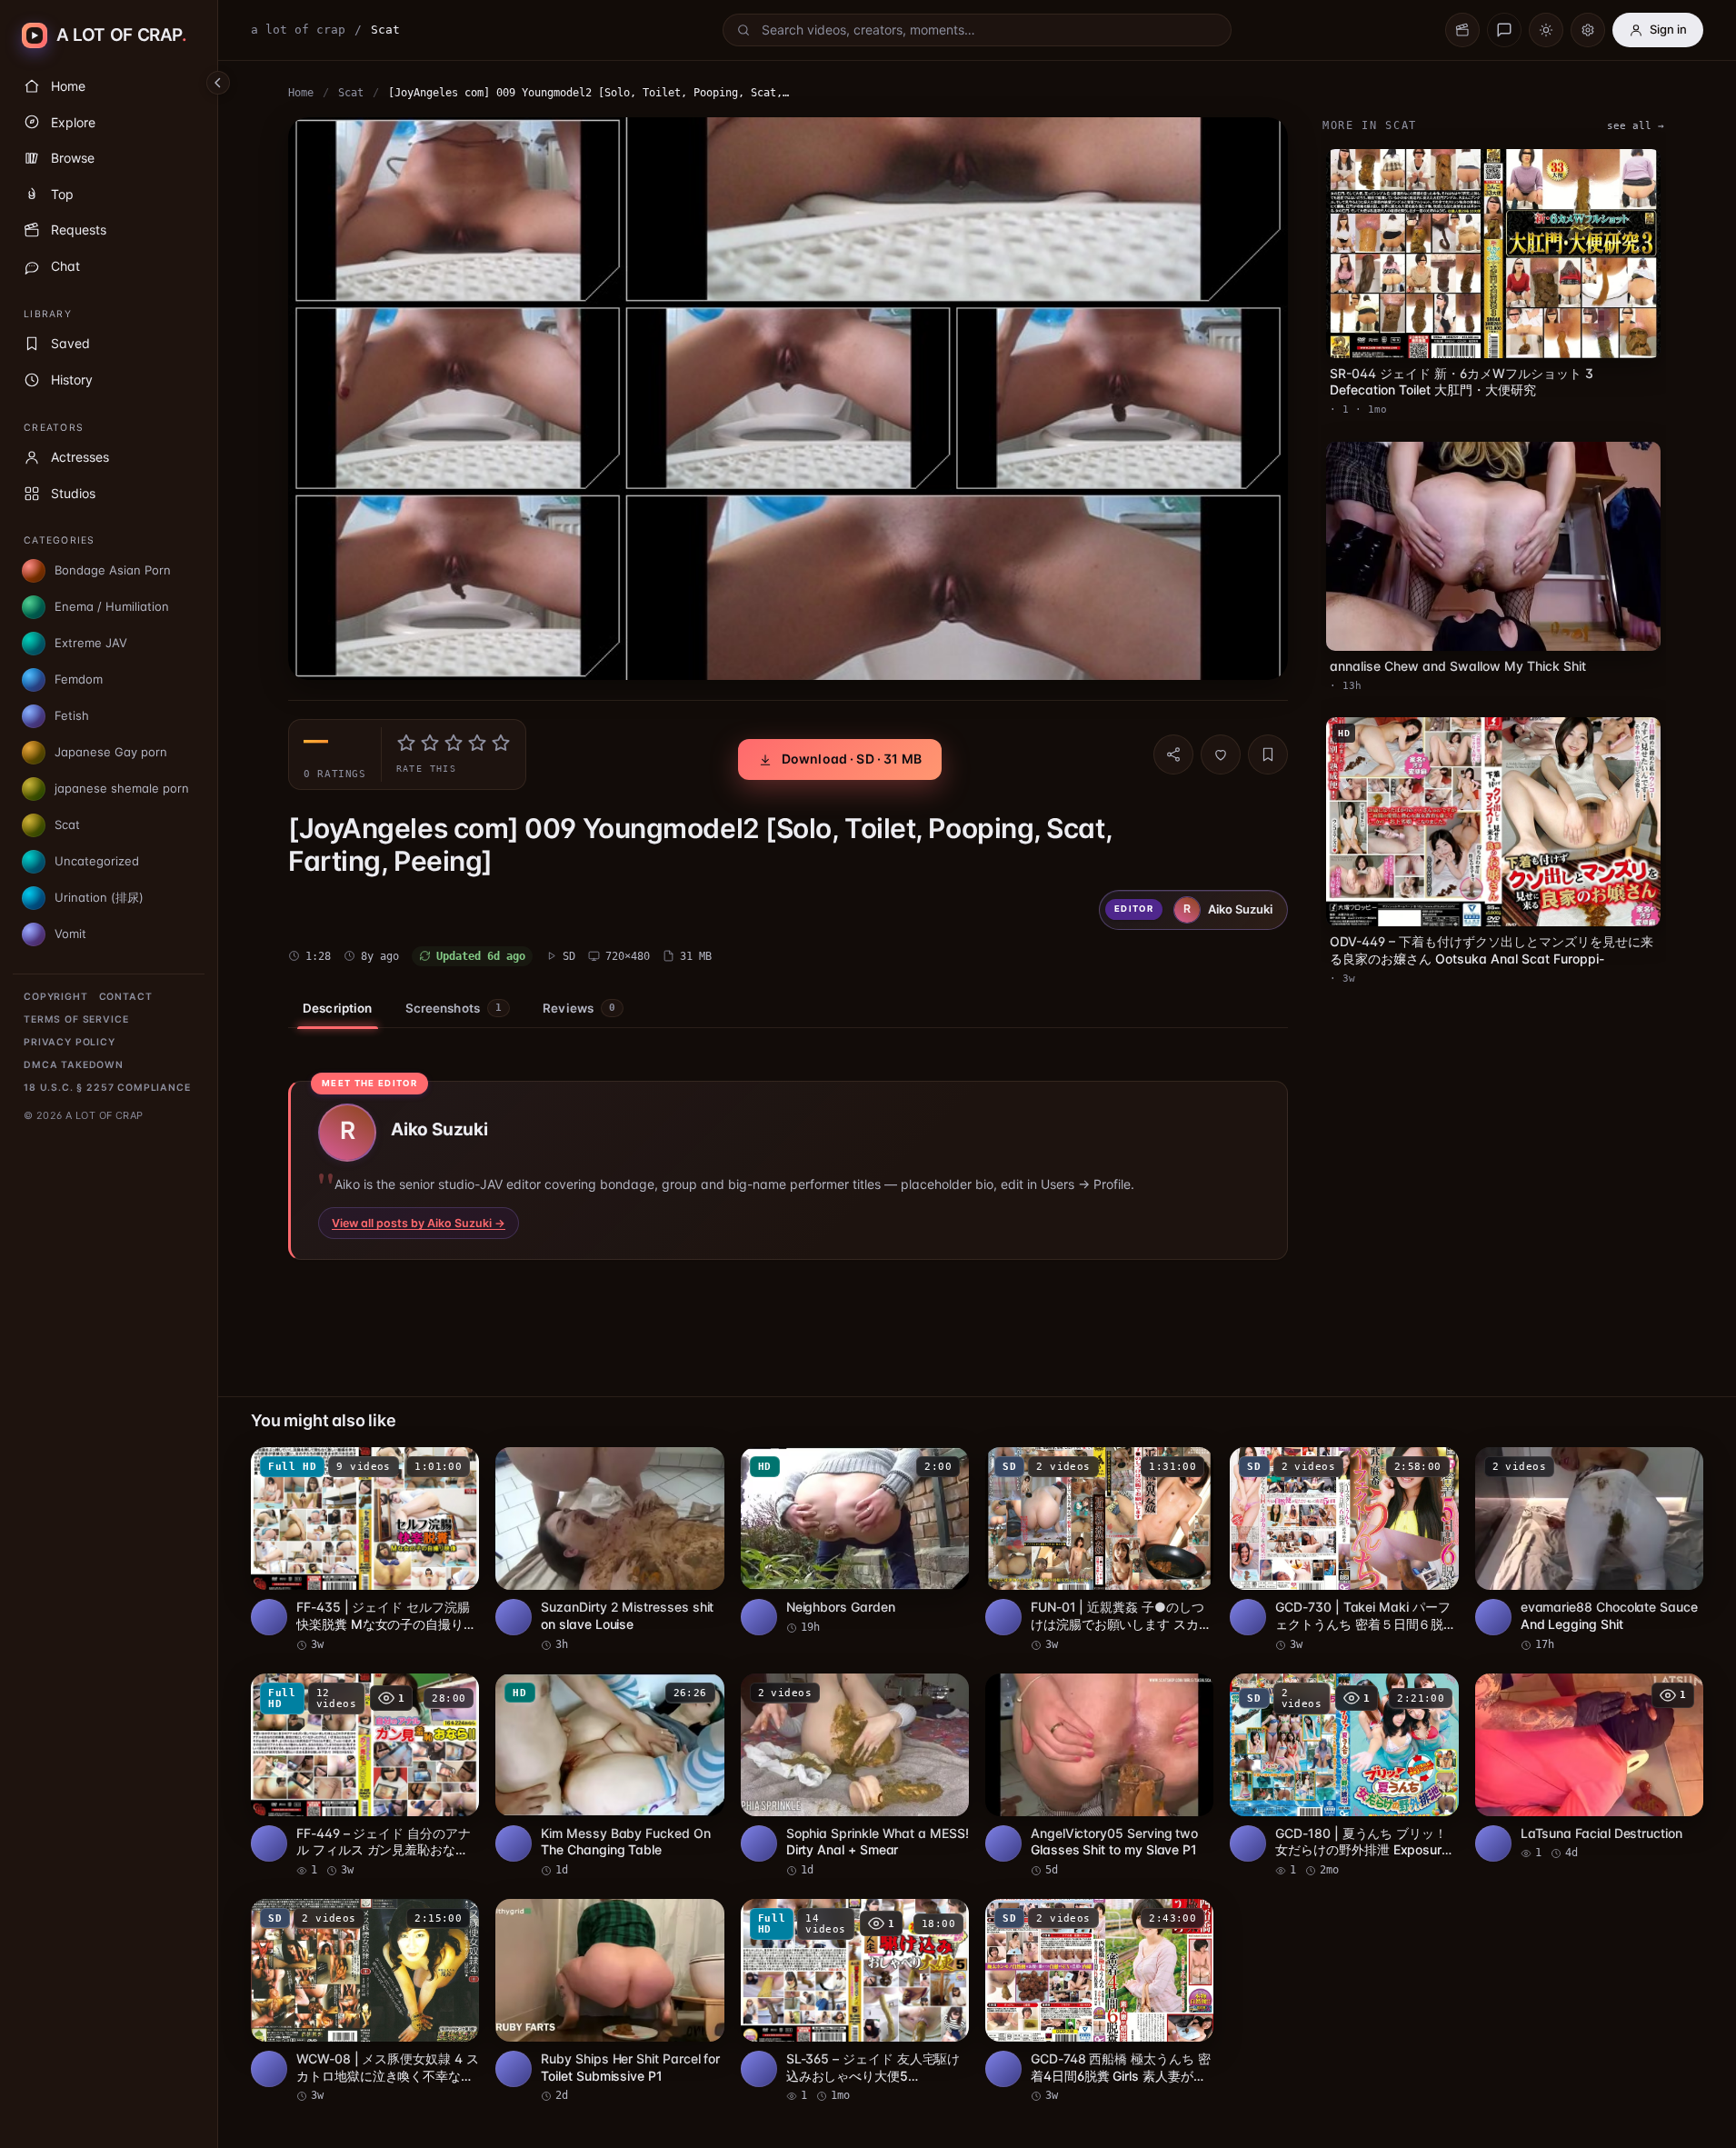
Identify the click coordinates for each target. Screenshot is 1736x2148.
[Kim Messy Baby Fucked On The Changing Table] (609, 1776)
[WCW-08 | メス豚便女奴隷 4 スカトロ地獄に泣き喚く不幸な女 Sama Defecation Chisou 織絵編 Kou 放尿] (365, 2002)
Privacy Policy (70, 1042)
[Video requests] (1462, 30)
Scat (351, 93)
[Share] (1173, 754)
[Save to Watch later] (455, 1467)
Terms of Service (76, 1019)
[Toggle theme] (1546, 30)
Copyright (56, 997)
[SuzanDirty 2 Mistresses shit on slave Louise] (609, 1550)
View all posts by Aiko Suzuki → (419, 1223)
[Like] (1221, 754)
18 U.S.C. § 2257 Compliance (107, 1088)
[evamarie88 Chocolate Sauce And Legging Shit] (1589, 1550)
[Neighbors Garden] (855, 1541)
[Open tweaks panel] (1588, 30)
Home (301, 93)
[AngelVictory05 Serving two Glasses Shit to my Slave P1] (1099, 1776)
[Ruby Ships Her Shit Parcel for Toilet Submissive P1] (609, 2002)
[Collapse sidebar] (218, 83)
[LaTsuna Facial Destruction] (1589, 1768)
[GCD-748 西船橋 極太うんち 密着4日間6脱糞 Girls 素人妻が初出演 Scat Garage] (1099, 2002)
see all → (1636, 126)
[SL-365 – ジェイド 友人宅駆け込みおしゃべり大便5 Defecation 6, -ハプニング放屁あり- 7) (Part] (855, 2002)
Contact (126, 997)
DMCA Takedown (74, 1065)
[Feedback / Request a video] (1504, 30)
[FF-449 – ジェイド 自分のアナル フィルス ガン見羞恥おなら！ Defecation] (365, 1776)
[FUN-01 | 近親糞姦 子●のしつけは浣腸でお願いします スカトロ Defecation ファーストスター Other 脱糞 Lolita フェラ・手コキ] (1099, 1550)
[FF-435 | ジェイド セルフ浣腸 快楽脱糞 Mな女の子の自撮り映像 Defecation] (365, 1550)
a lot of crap (298, 30)
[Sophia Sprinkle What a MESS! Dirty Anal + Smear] (855, 1776)
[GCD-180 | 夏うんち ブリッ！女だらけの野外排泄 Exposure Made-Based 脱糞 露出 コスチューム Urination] (1344, 1776)
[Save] (1268, 754)
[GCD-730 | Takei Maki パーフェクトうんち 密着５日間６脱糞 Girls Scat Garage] (1344, 1550)
